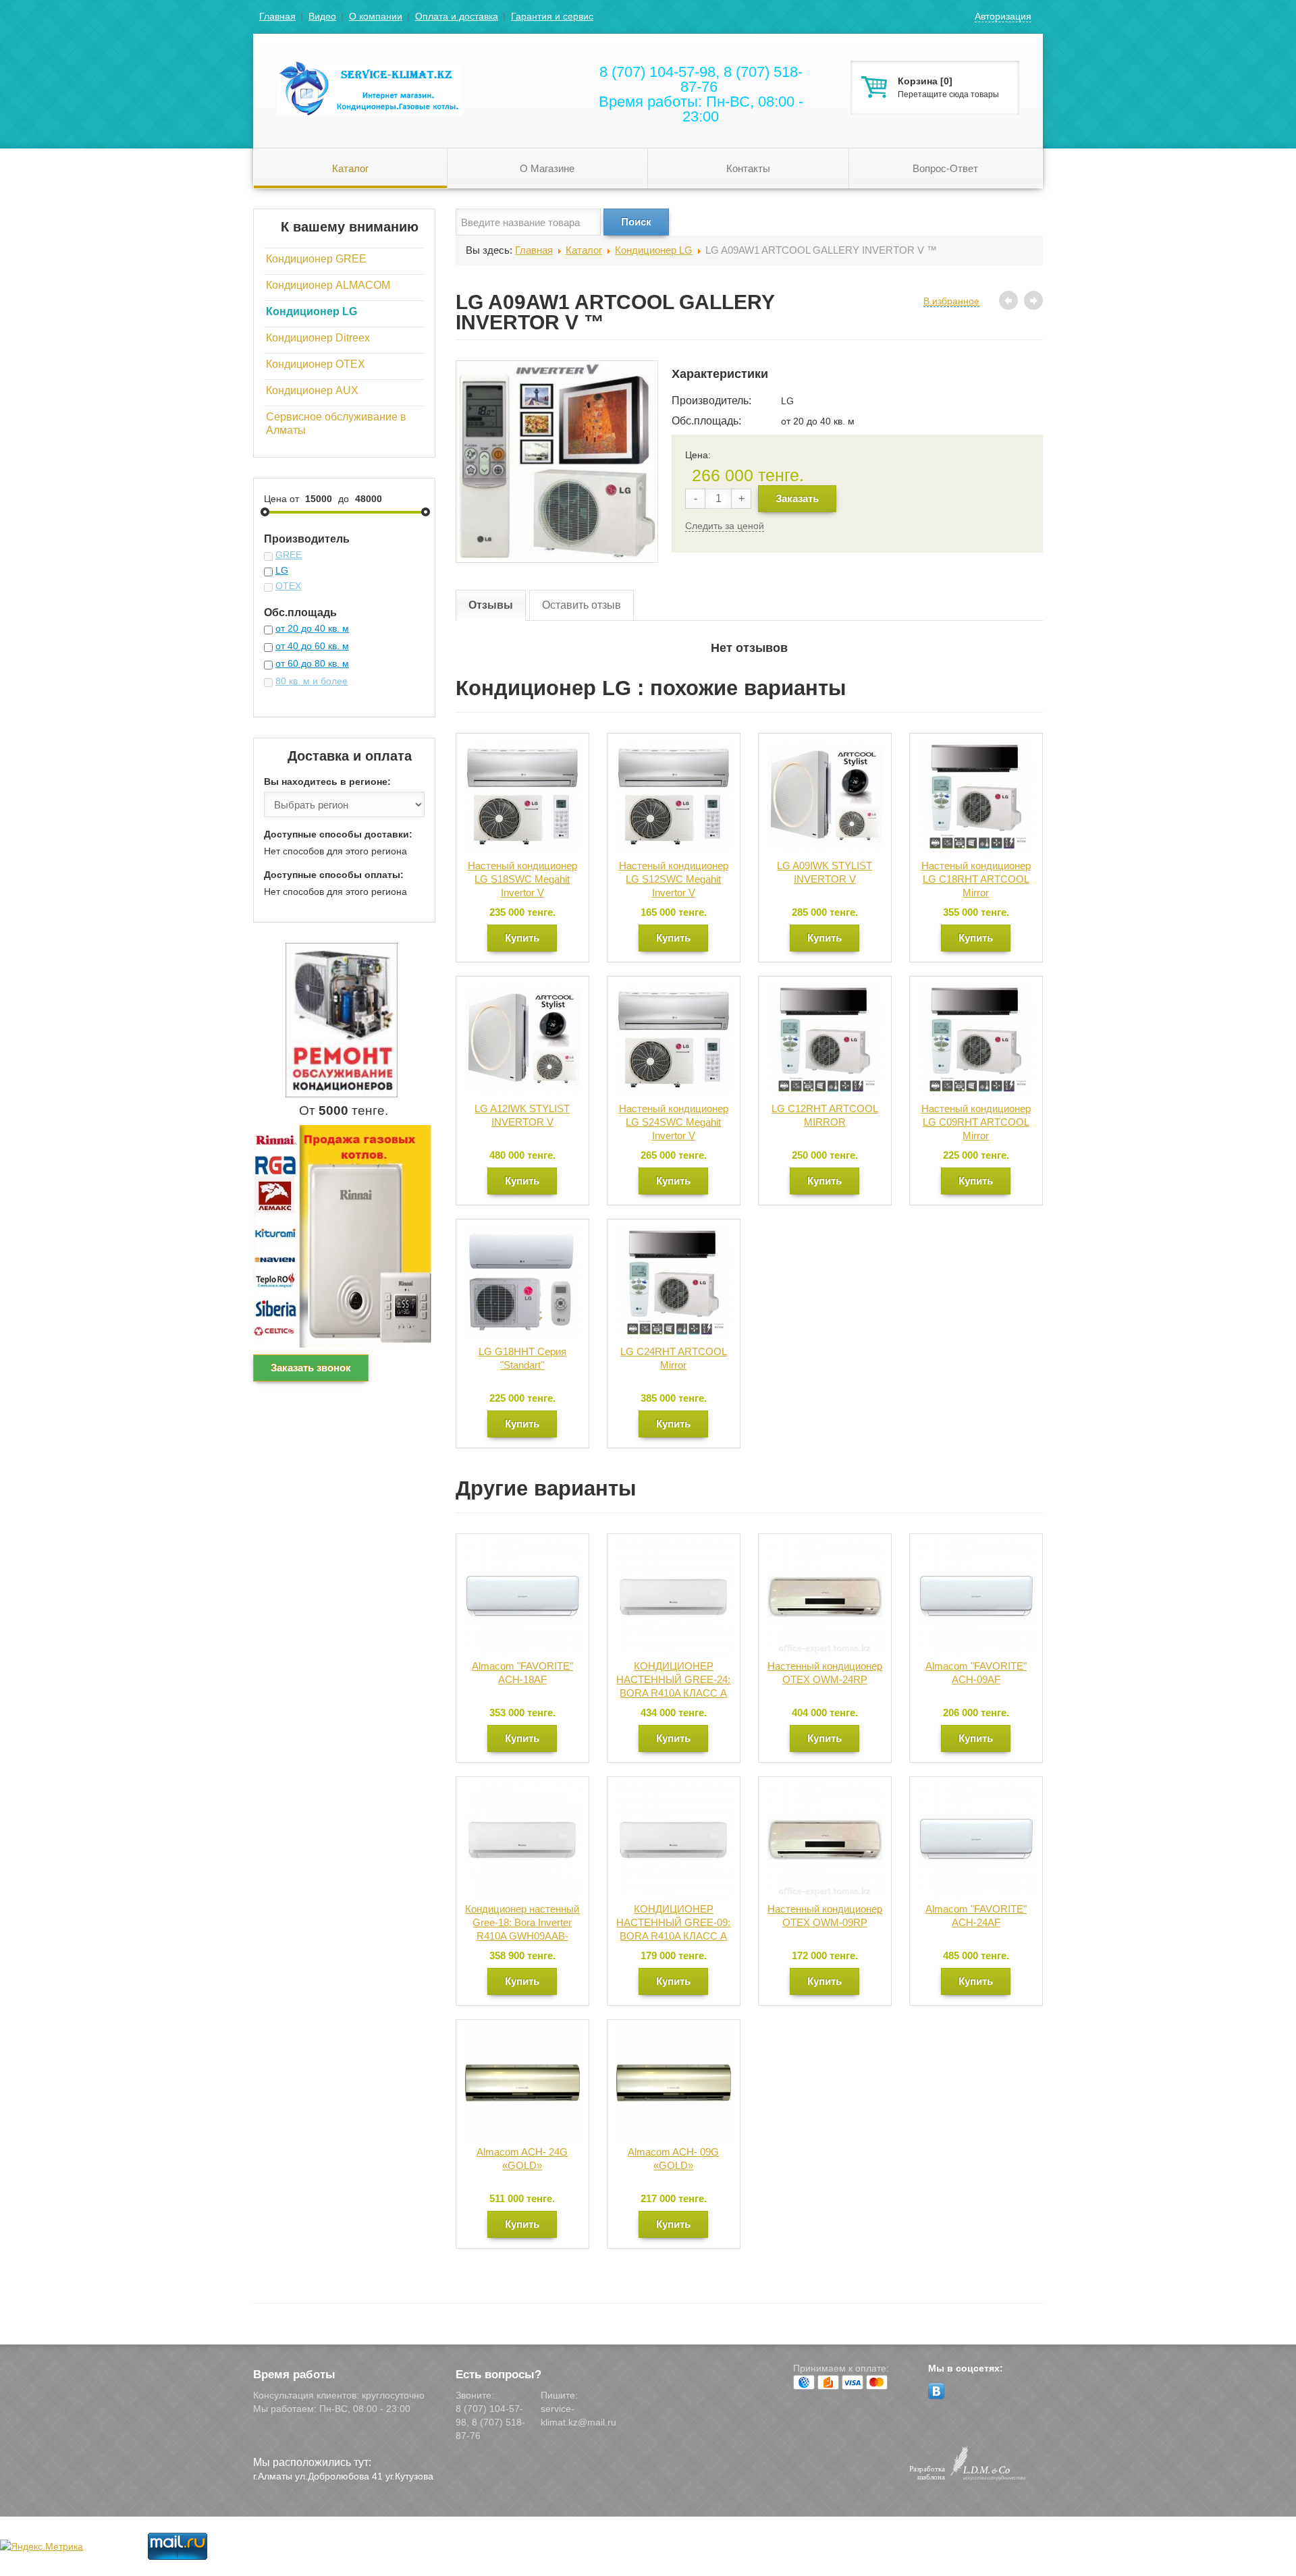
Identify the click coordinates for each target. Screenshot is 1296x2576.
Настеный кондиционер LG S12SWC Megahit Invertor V (674, 879)
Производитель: (711, 401)
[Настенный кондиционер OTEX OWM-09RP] (825, 1789)
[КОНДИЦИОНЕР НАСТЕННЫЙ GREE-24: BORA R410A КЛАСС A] (674, 1546)
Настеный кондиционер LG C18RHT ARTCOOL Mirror (976, 879)
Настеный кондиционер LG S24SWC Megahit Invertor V (674, 1122)
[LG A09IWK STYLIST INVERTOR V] (825, 746)
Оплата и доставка (457, 16)
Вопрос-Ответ (945, 168)
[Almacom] (522, 1546)
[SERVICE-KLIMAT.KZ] (357, 76)
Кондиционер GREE (316, 259)
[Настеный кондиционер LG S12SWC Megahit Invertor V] (674, 746)
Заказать (797, 498)
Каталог (350, 168)
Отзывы (491, 605)
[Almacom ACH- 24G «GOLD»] (522, 2032)
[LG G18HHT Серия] (522, 1232)
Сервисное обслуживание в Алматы (336, 423)
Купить (522, 938)
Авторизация (1003, 16)
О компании (376, 16)
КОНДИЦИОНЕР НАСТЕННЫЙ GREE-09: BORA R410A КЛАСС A (673, 1922)
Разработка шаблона (927, 2473)
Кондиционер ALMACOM (328, 285)
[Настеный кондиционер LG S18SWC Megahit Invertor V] (522, 746)
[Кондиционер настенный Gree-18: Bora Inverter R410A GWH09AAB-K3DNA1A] (522, 1789)
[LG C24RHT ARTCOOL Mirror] (674, 1232)
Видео (322, 16)
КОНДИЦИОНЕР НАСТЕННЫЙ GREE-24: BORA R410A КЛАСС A (673, 1679)
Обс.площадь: (706, 421)
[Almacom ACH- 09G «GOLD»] (674, 2032)
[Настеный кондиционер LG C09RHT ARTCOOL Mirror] (976, 989)
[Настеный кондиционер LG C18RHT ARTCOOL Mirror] (976, 746)
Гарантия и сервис (552, 16)
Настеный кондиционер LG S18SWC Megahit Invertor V (522, 879)
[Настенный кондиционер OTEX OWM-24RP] (825, 1546)
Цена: (698, 455)
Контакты (748, 168)
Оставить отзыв (582, 605)
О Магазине (547, 168)
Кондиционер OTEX (316, 364)
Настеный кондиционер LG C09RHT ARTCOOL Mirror (976, 1122)
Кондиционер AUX (312, 390)
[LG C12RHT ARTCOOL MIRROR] (825, 989)
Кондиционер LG (312, 311)
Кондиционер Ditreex (318, 338)
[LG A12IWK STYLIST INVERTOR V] (522, 989)
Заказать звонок (311, 1368)
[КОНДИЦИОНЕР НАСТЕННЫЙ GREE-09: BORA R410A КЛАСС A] (674, 1789)
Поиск (636, 222)
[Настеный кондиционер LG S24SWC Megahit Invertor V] (674, 989)
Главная (277, 16)
